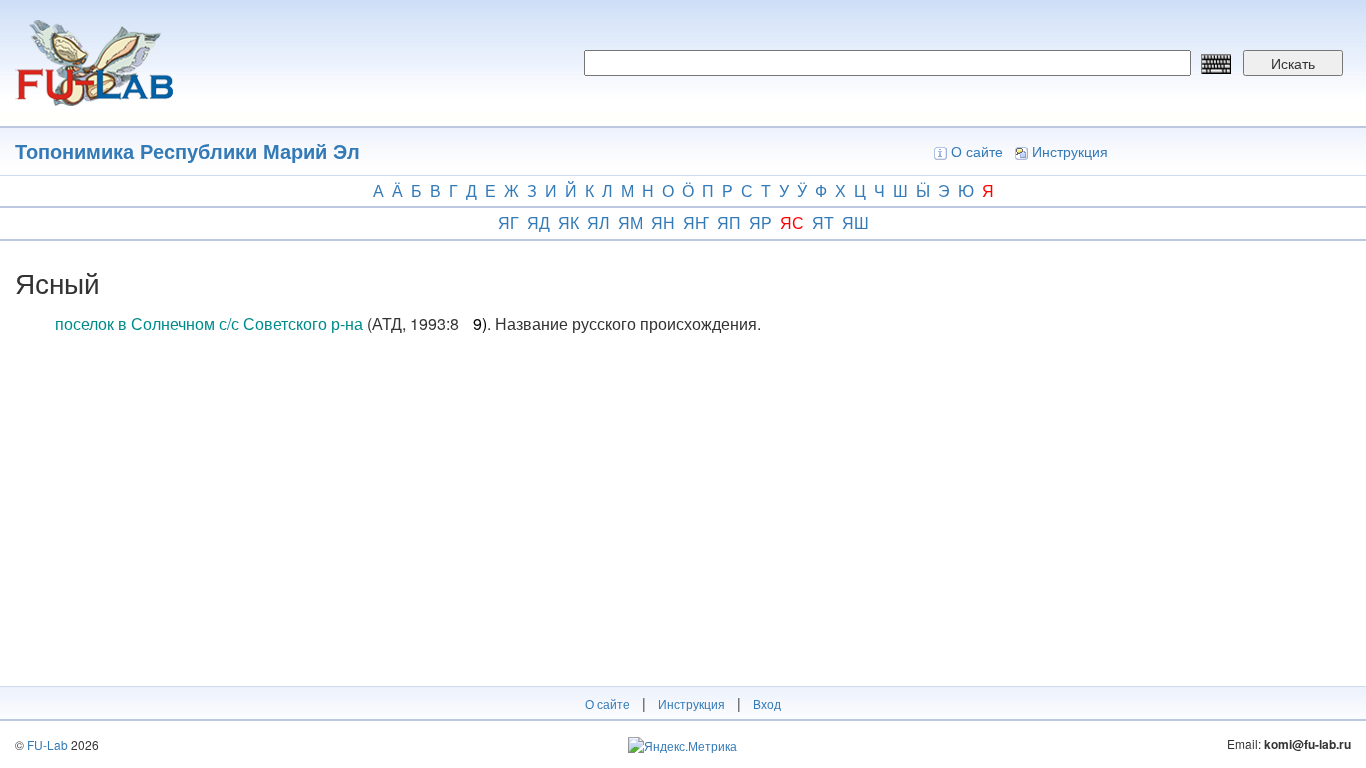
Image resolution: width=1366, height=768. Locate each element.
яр (760, 222)
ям (630, 222)
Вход (767, 703)
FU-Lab (47, 744)
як (568, 222)
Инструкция (1070, 151)
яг (508, 222)
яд (538, 222)
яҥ (696, 222)
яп (729, 222)
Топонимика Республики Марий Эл (187, 150)
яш (855, 222)
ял (598, 222)
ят (823, 222)
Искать (1293, 63)
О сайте (977, 151)
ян (663, 222)
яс (792, 222)
